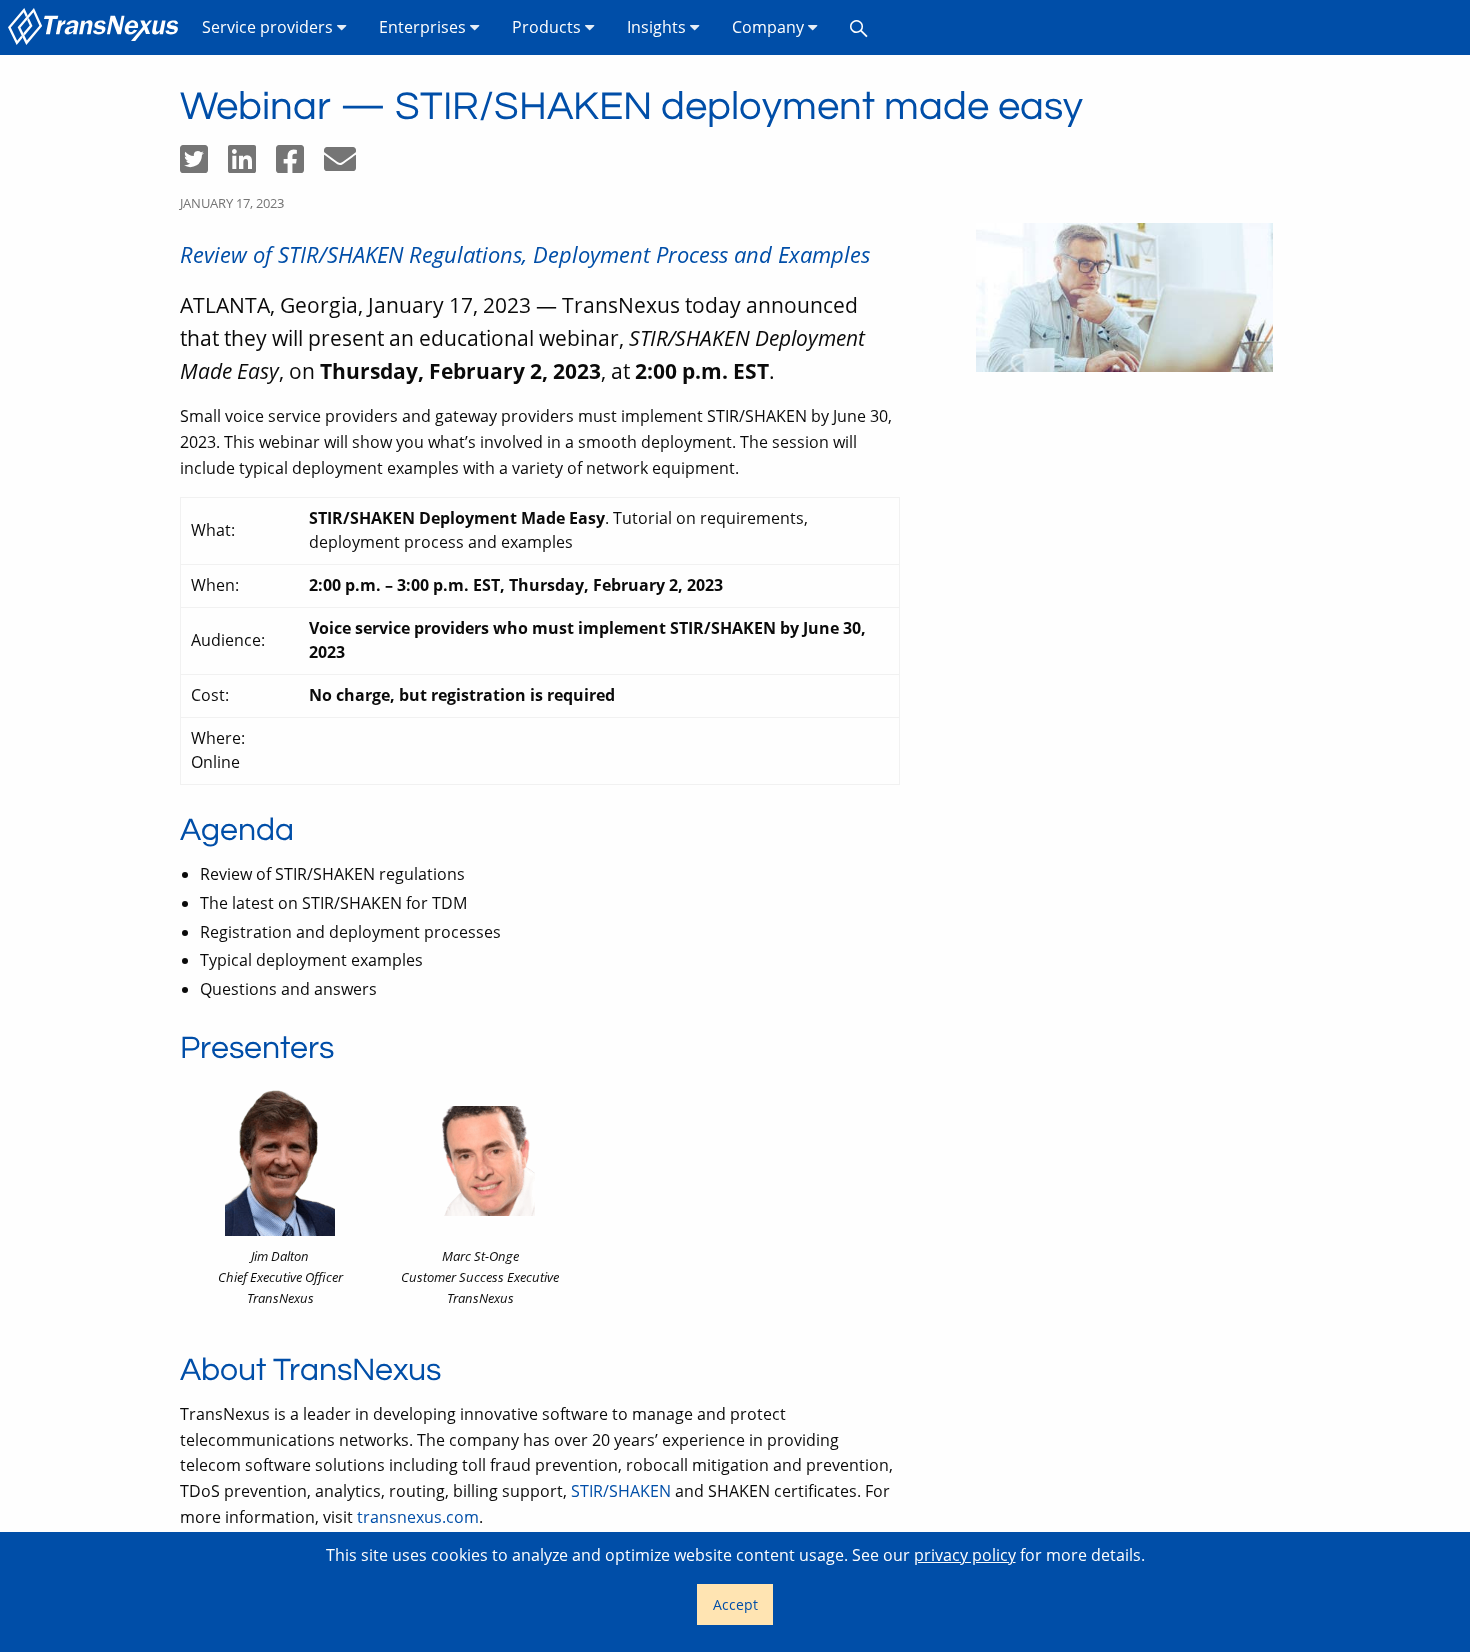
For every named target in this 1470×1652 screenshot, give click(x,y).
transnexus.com (418, 1517)
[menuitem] (97, 27)
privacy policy (965, 1555)
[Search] (859, 27)
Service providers (269, 27)
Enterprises (424, 27)
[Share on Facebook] (300, 165)
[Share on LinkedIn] (252, 165)
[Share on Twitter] (204, 165)
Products (548, 27)
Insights (658, 27)
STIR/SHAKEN (621, 1491)
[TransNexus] (97, 27)
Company (770, 27)
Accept (735, 1604)
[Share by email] (348, 165)
